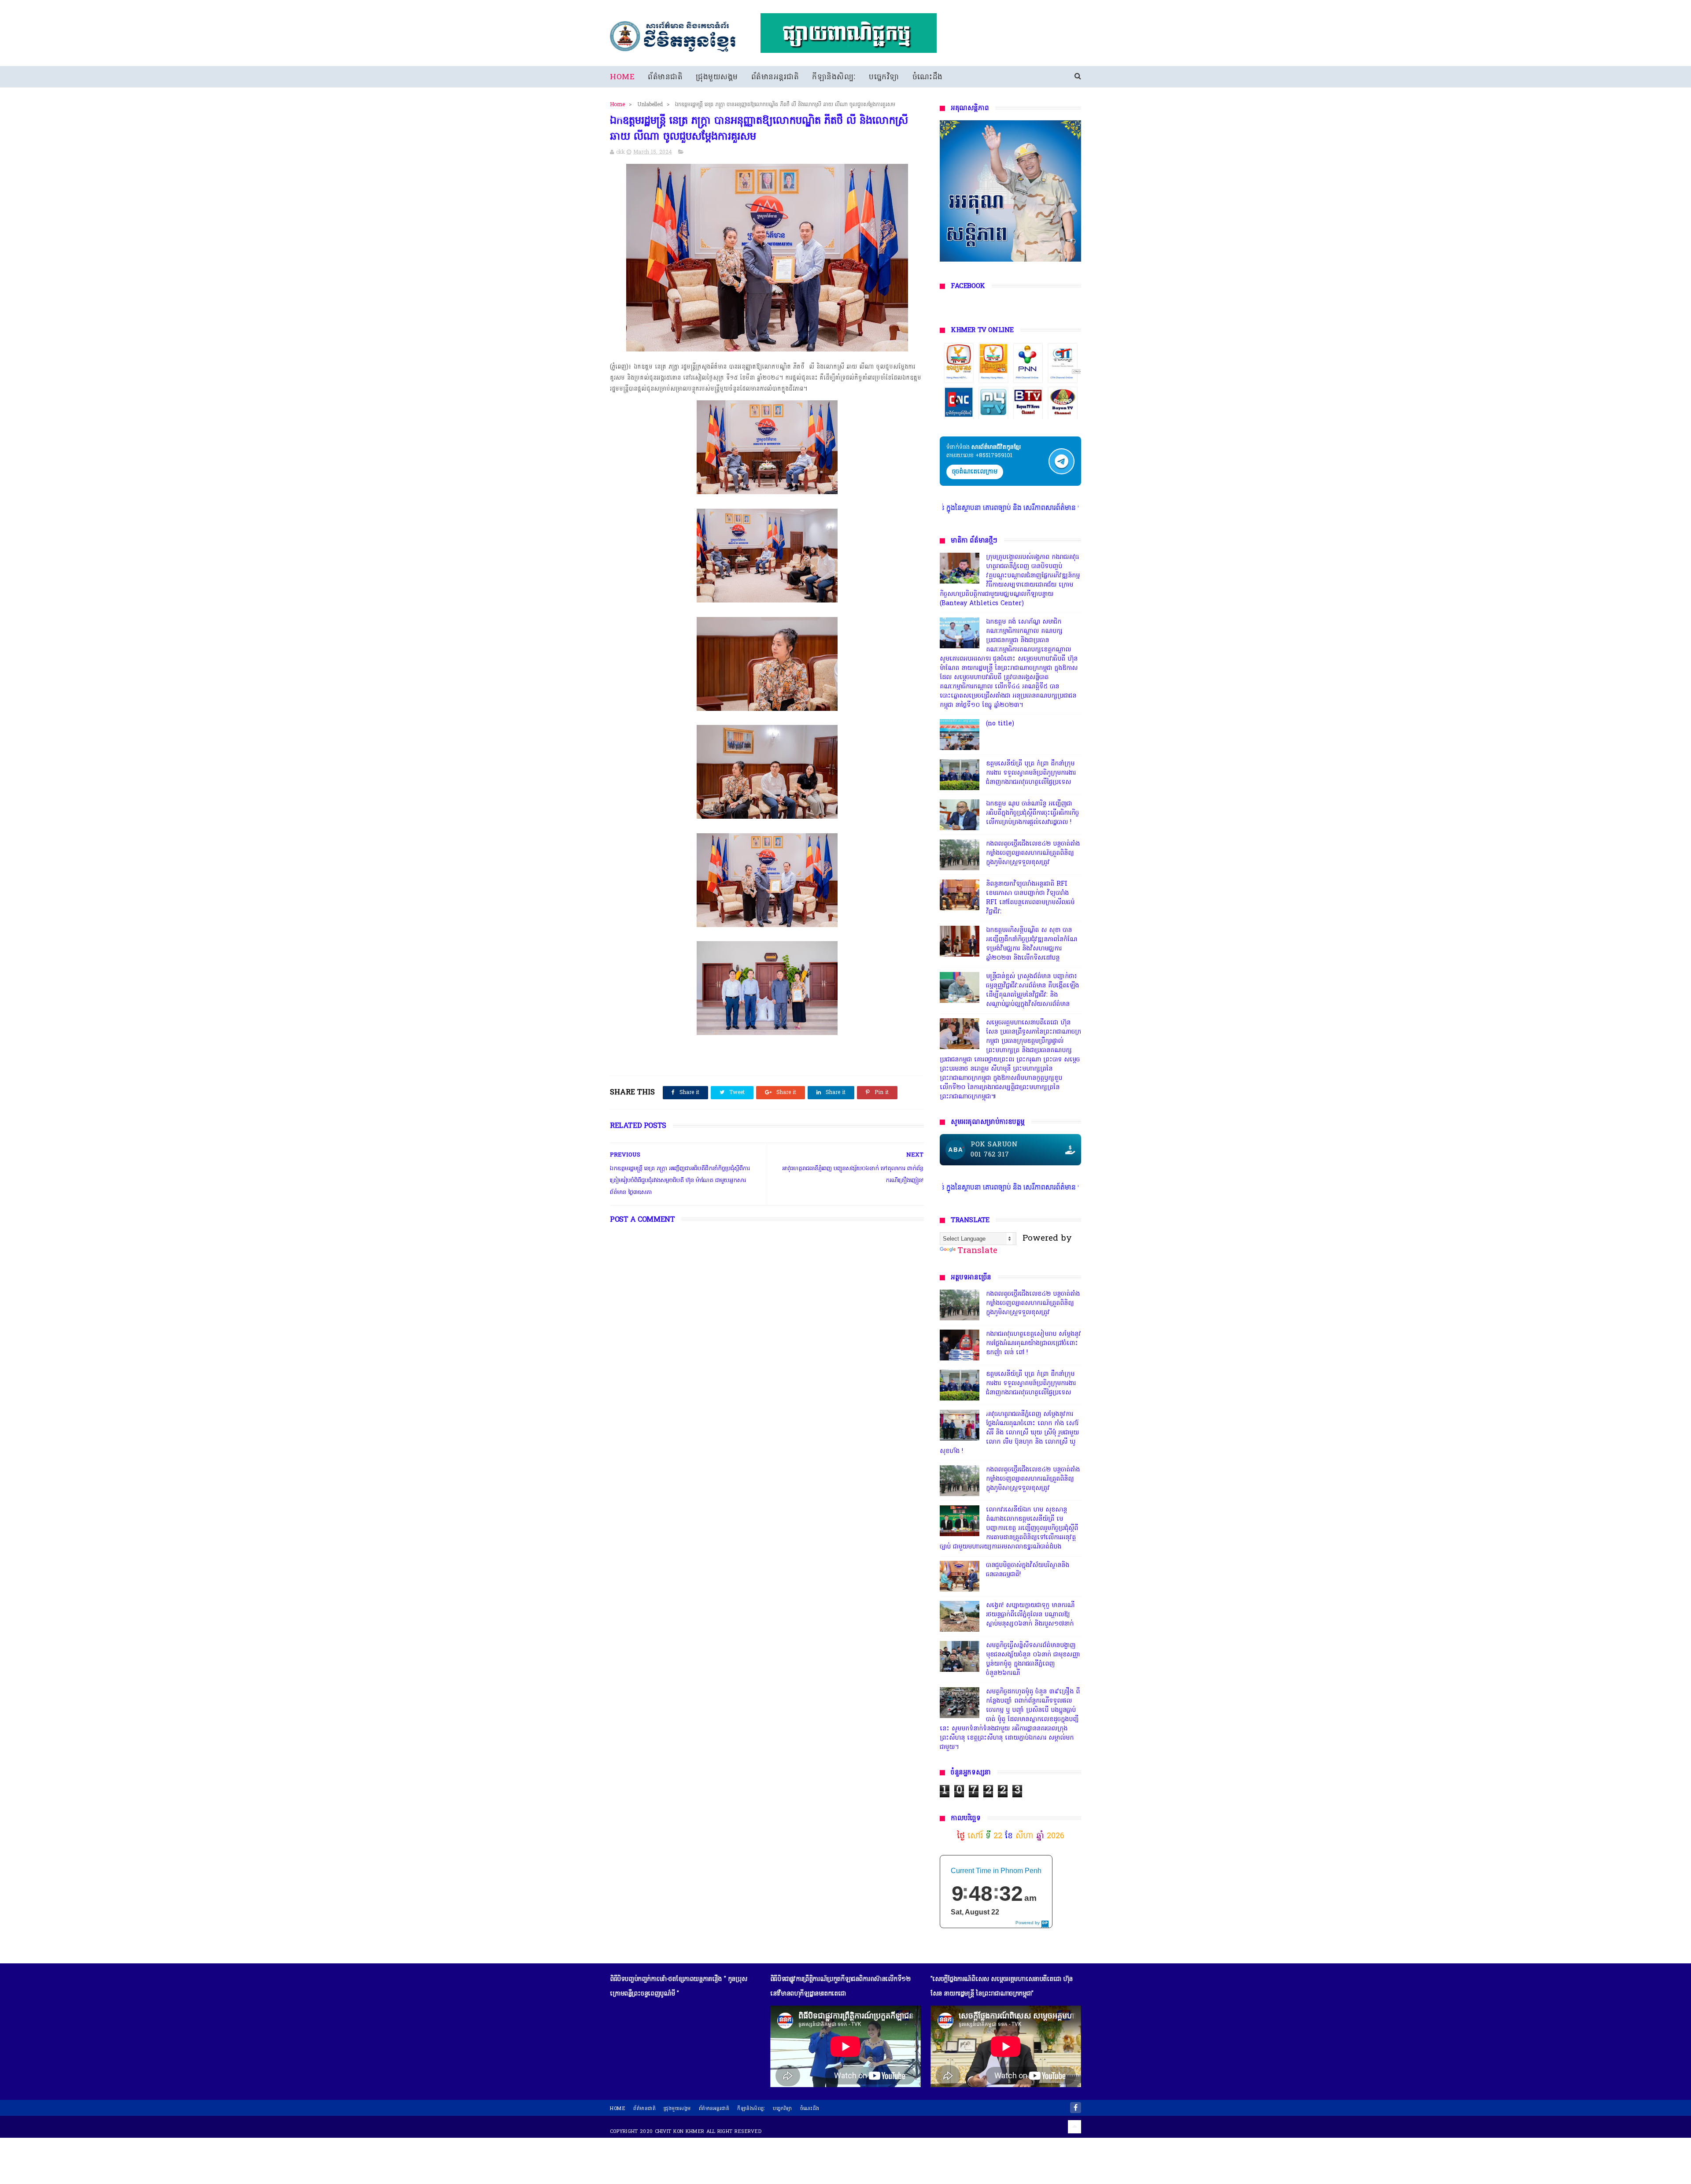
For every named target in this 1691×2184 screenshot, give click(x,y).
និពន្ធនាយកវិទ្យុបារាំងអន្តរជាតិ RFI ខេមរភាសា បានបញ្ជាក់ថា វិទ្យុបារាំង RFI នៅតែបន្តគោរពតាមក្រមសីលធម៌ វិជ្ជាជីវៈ (1030, 898)
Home (622, 77)
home (618, 2109)
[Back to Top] (1074, 2127)
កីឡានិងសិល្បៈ (834, 77)
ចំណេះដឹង (928, 77)
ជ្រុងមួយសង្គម (717, 77)
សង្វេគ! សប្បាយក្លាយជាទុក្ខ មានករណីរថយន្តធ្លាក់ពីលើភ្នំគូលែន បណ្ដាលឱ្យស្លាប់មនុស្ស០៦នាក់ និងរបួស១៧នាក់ (1030, 1615)
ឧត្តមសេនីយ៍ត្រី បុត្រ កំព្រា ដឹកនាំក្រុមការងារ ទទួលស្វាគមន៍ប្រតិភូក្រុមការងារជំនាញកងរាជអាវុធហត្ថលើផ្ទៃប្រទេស (1031, 773)
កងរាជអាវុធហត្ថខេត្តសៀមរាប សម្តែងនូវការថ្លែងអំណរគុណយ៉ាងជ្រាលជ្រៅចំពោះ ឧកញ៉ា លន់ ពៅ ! (1034, 1343)
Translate (977, 1251)
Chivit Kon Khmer (680, 2132)
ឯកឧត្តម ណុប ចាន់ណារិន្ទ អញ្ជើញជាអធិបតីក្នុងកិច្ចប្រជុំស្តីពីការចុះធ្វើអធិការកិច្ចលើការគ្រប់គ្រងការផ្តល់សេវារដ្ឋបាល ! (1032, 813)
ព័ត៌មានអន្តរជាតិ (775, 77)
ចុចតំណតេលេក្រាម (975, 472)
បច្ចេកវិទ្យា (884, 77)
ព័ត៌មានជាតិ (665, 77)
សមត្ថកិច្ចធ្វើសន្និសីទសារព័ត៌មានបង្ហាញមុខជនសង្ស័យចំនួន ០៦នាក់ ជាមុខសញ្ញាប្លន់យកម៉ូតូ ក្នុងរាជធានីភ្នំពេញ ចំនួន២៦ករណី (1033, 1659)
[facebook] (1076, 2108)
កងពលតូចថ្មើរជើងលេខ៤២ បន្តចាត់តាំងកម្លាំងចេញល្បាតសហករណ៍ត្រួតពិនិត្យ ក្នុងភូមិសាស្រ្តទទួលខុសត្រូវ (1033, 853)
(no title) (1000, 724)
